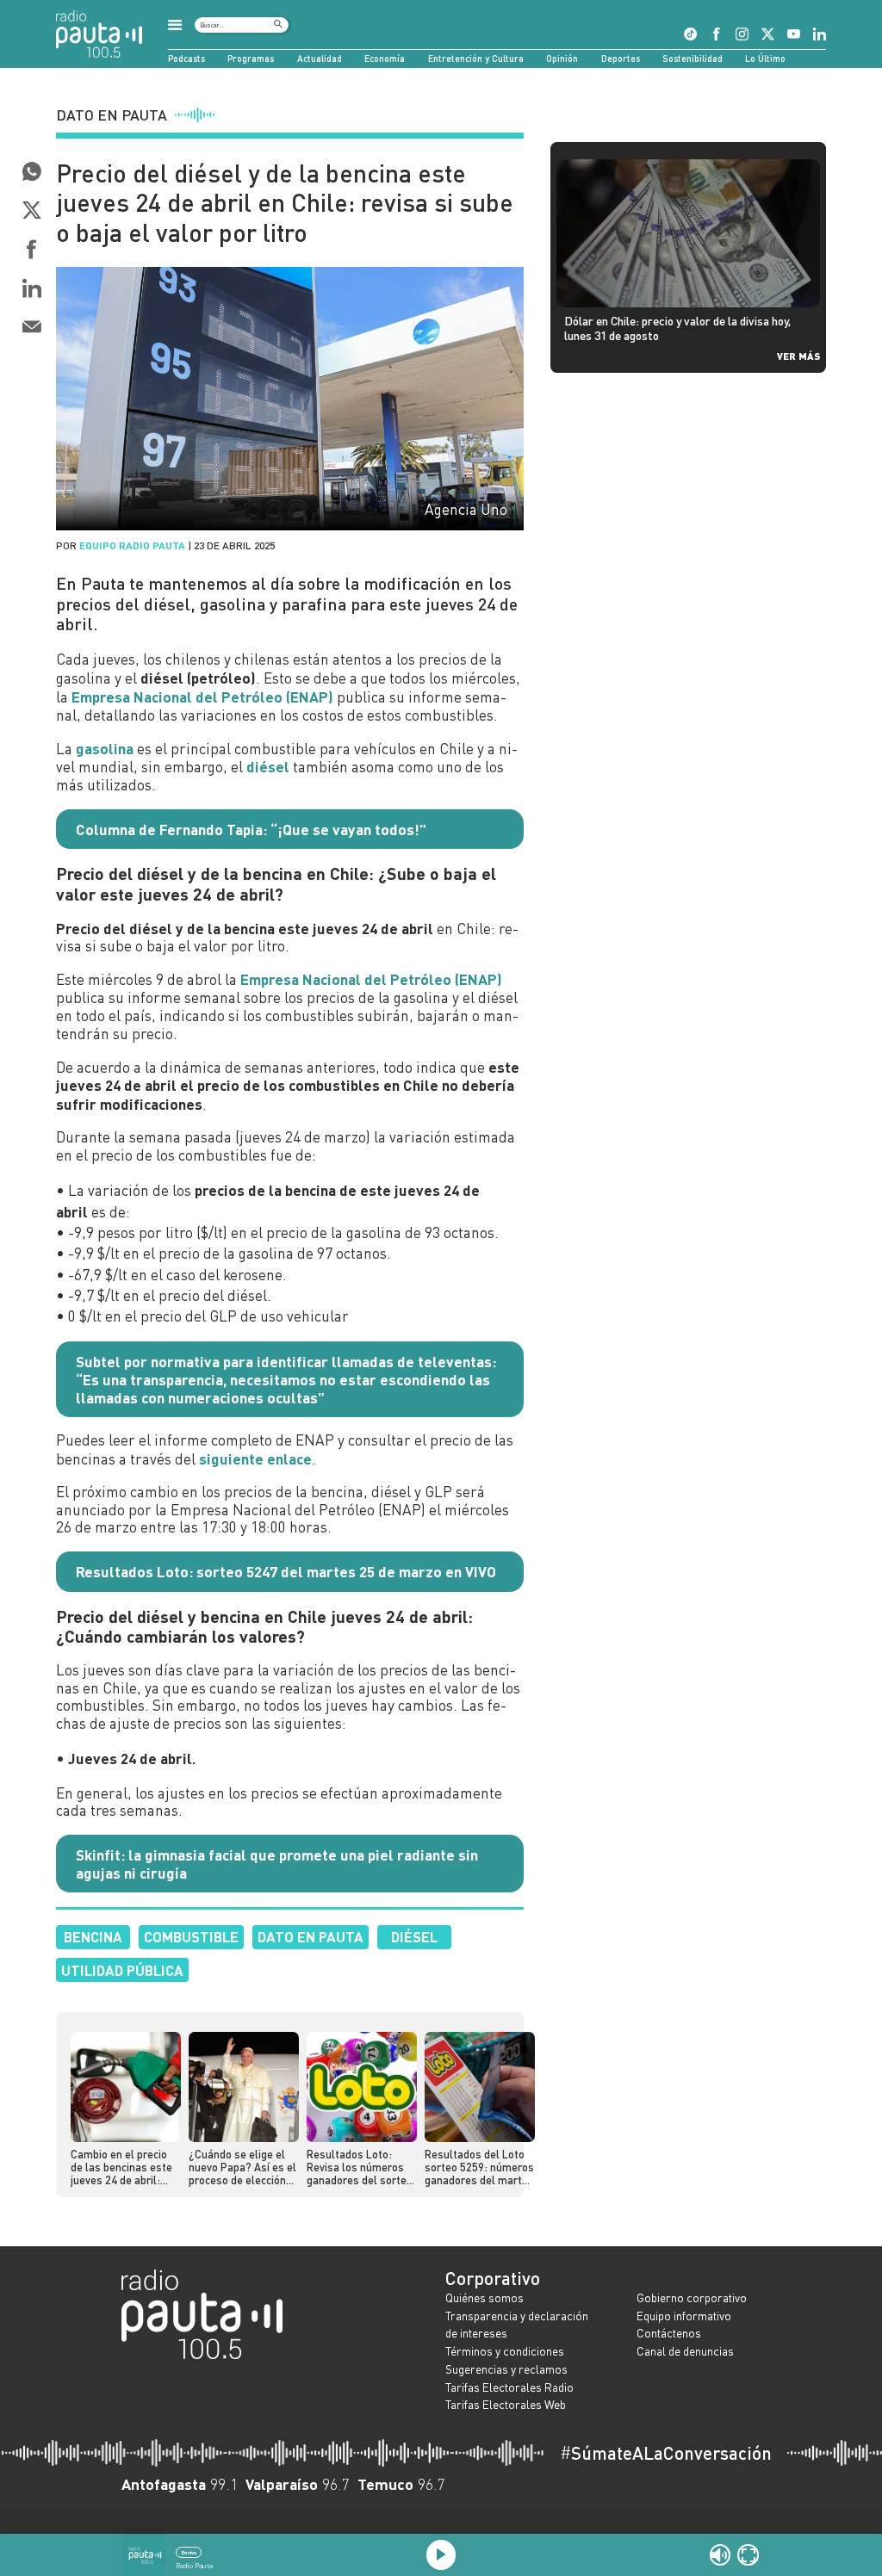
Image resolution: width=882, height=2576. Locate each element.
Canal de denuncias (685, 2351)
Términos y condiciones (505, 2351)
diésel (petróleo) (198, 678)
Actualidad (320, 58)
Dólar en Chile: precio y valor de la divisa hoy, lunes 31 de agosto (677, 328)
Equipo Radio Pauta (132, 545)
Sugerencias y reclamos (506, 2369)
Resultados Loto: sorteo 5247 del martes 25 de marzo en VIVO (286, 1571)
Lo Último (765, 58)
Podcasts (186, 58)
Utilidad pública (122, 1970)
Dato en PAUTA (311, 1936)
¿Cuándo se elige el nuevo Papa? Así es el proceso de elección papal (242, 2168)
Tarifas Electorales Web (506, 2404)
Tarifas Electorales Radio (509, 2387)
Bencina (93, 1936)
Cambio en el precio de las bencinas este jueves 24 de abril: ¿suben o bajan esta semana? (121, 2168)
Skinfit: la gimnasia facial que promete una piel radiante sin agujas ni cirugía (277, 1864)
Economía (385, 58)
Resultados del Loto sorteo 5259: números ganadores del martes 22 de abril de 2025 (479, 2168)
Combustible (191, 1936)
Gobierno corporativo (692, 2297)
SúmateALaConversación (666, 2453)
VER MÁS (798, 356)
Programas (251, 58)
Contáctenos (669, 2333)
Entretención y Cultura (476, 58)
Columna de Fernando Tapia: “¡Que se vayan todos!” (251, 829)
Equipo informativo (684, 2316)
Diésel (414, 1936)
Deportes (621, 58)
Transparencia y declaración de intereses (517, 2325)
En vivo (189, 2552)
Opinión (562, 58)
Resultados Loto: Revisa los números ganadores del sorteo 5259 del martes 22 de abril (360, 2168)
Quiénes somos (484, 2297)
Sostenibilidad (693, 58)
